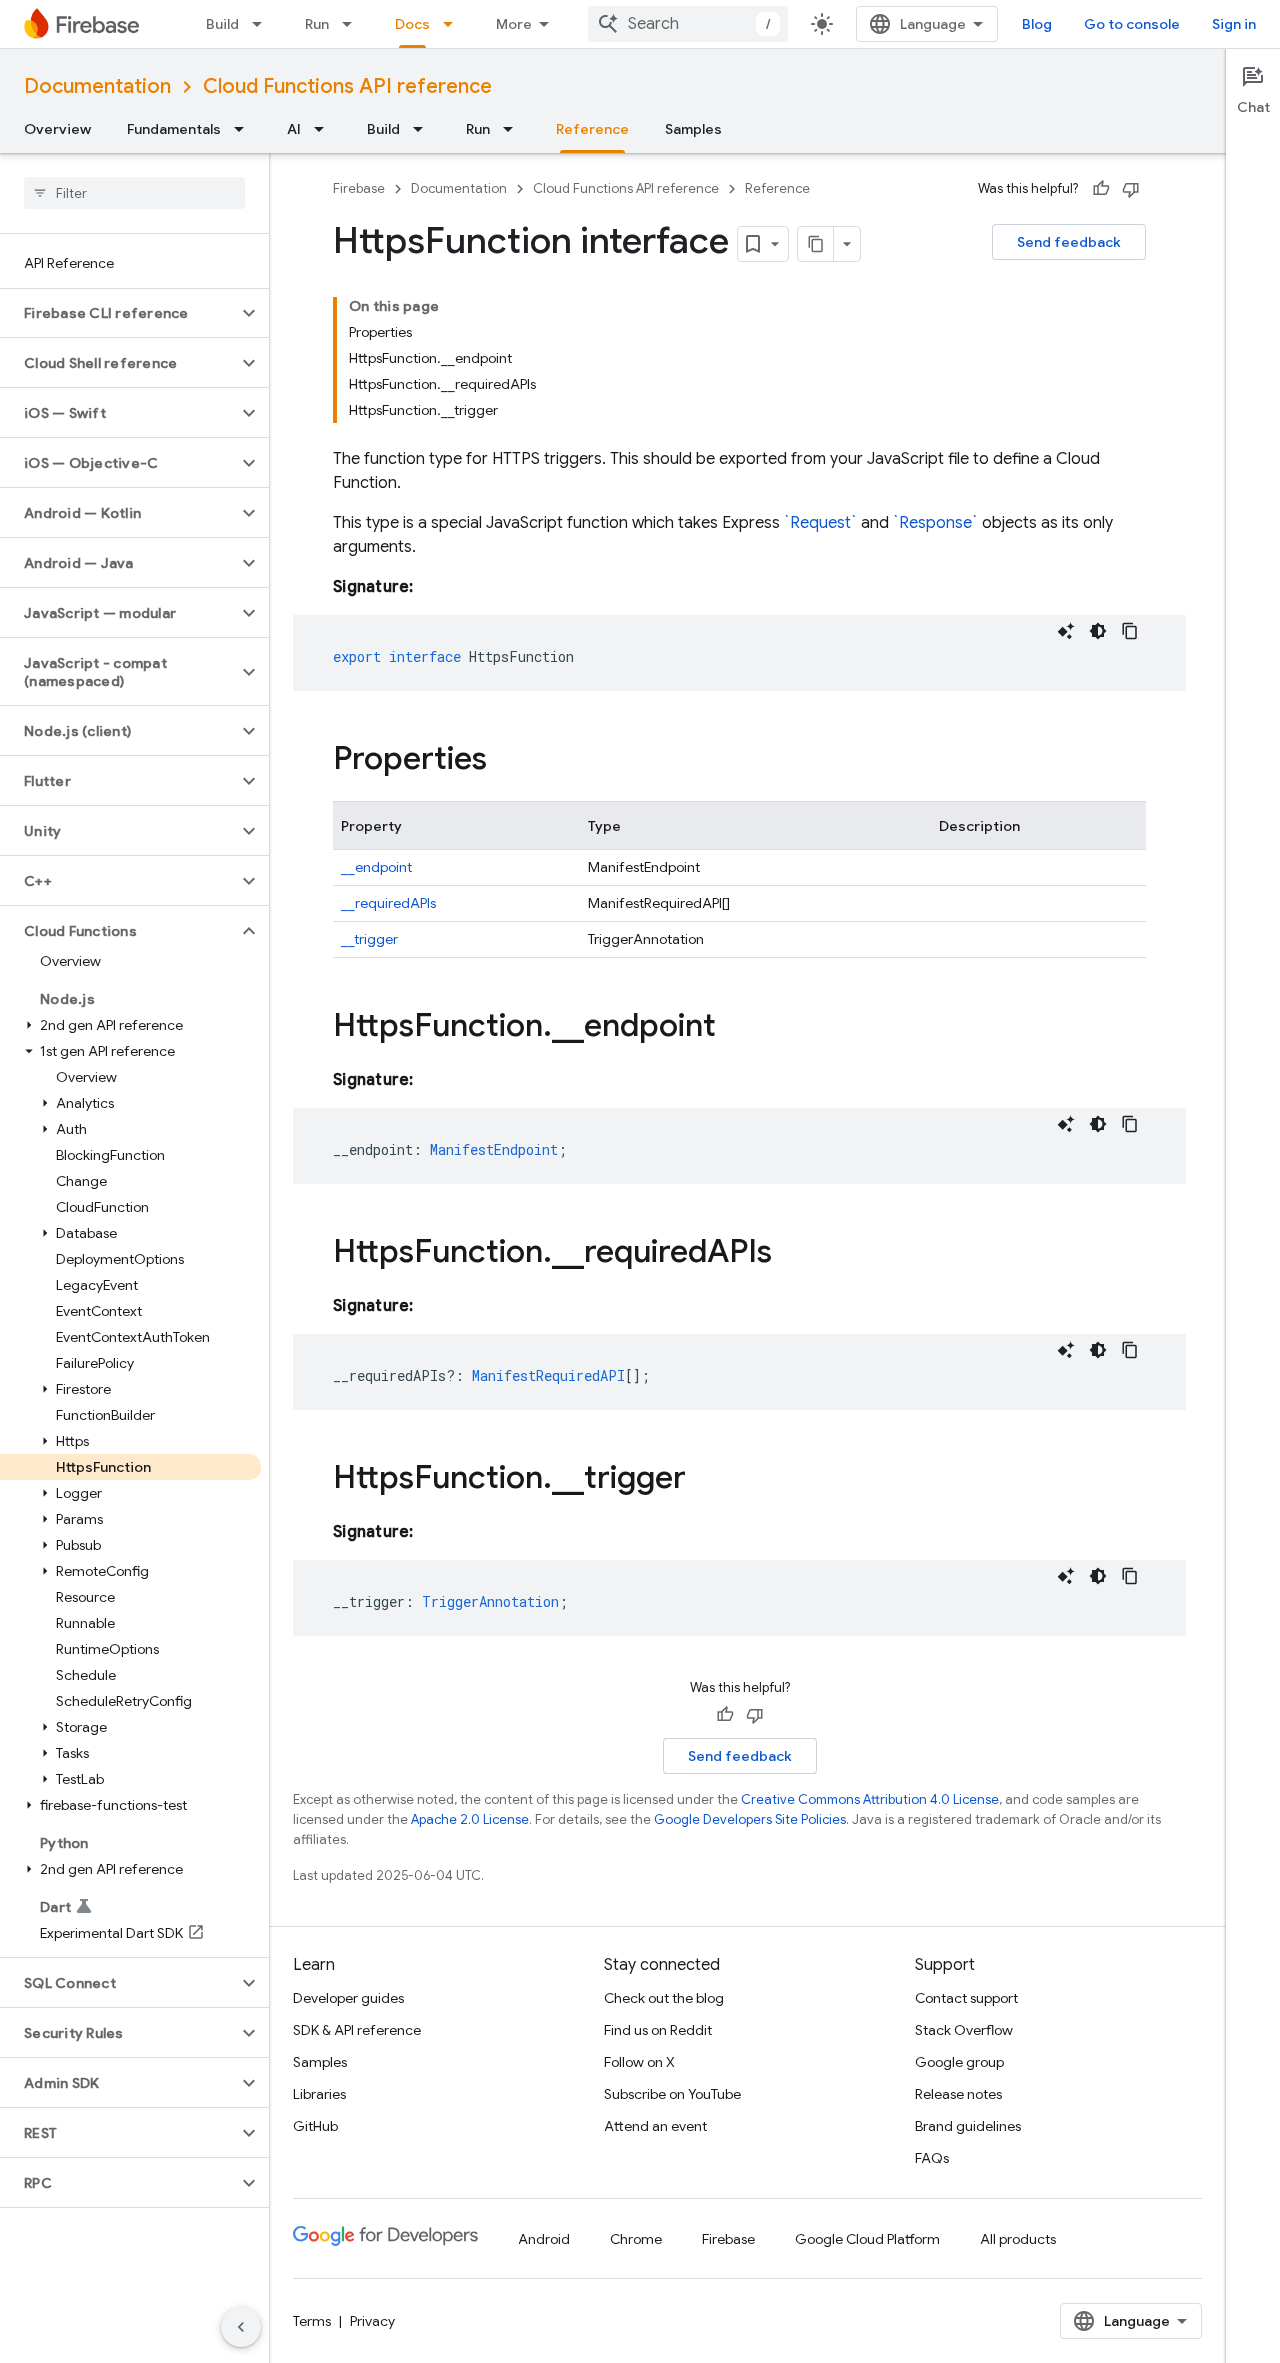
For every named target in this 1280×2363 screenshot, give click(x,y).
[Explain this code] (1066, 631)
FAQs (932, 2158)
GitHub (315, 2126)
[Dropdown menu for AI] (325, 129)
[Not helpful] (1131, 189)
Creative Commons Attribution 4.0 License (870, 1799)
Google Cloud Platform (867, 2239)
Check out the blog (664, 1998)
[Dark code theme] (1098, 631)
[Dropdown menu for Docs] (454, 24)
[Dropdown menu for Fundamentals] (245, 129)
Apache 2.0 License (470, 1819)
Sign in (1234, 24)
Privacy (372, 2321)
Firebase (359, 188)
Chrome (636, 2239)
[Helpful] (1101, 189)
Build (222, 24)
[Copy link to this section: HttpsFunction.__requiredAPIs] (792, 1254)
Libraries (319, 2094)
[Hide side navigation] (241, 2327)
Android (544, 2239)
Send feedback (1069, 242)
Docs (412, 24)
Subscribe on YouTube (672, 2094)
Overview (57, 129)
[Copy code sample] (1130, 631)
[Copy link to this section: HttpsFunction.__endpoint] (736, 1028)
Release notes (958, 2094)
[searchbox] (134, 193)
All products (1018, 2239)
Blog (1037, 24)
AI (294, 129)
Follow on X (639, 2062)
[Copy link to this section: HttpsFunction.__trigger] (706, 1480)
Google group (959, 2062)
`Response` (935, 523)
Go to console (1132, 24)
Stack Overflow (964, 2030)
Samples (693, 129)
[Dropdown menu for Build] (263, 24)
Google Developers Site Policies (750, 1819)
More (514, 24)
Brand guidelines (968, 2126)
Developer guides (348, 1998)
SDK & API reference (357, 2030)
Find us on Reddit (658, 2030)
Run (317, 24)
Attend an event (655, 2126)
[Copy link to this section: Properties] (507, 761)
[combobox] (688, 24)
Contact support (966, 1998)
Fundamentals (174, 129)
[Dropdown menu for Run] (353, 24)
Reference (592, 129)
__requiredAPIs (388, 903)
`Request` (820, 523)
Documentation (97, 86)
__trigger (369, 939)
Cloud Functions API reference (347, 86)
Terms (312, 2321)
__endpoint (376, 867)
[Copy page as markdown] (816, 244)
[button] (118, 313)
